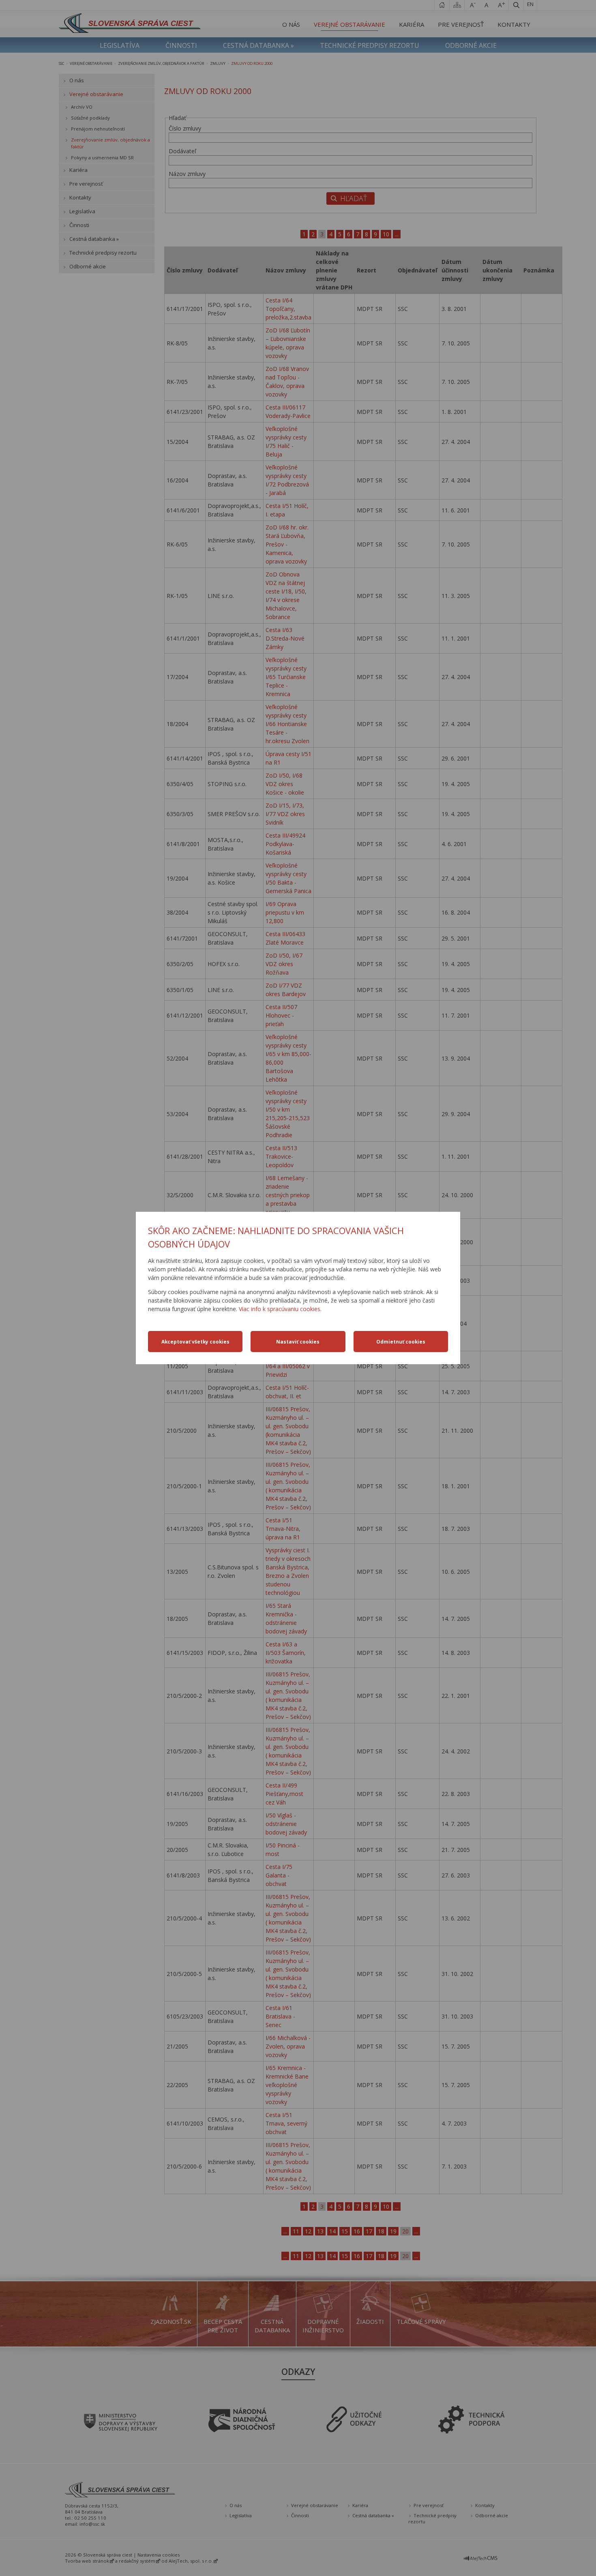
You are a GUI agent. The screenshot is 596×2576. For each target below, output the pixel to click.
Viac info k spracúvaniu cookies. (280, 1309)
